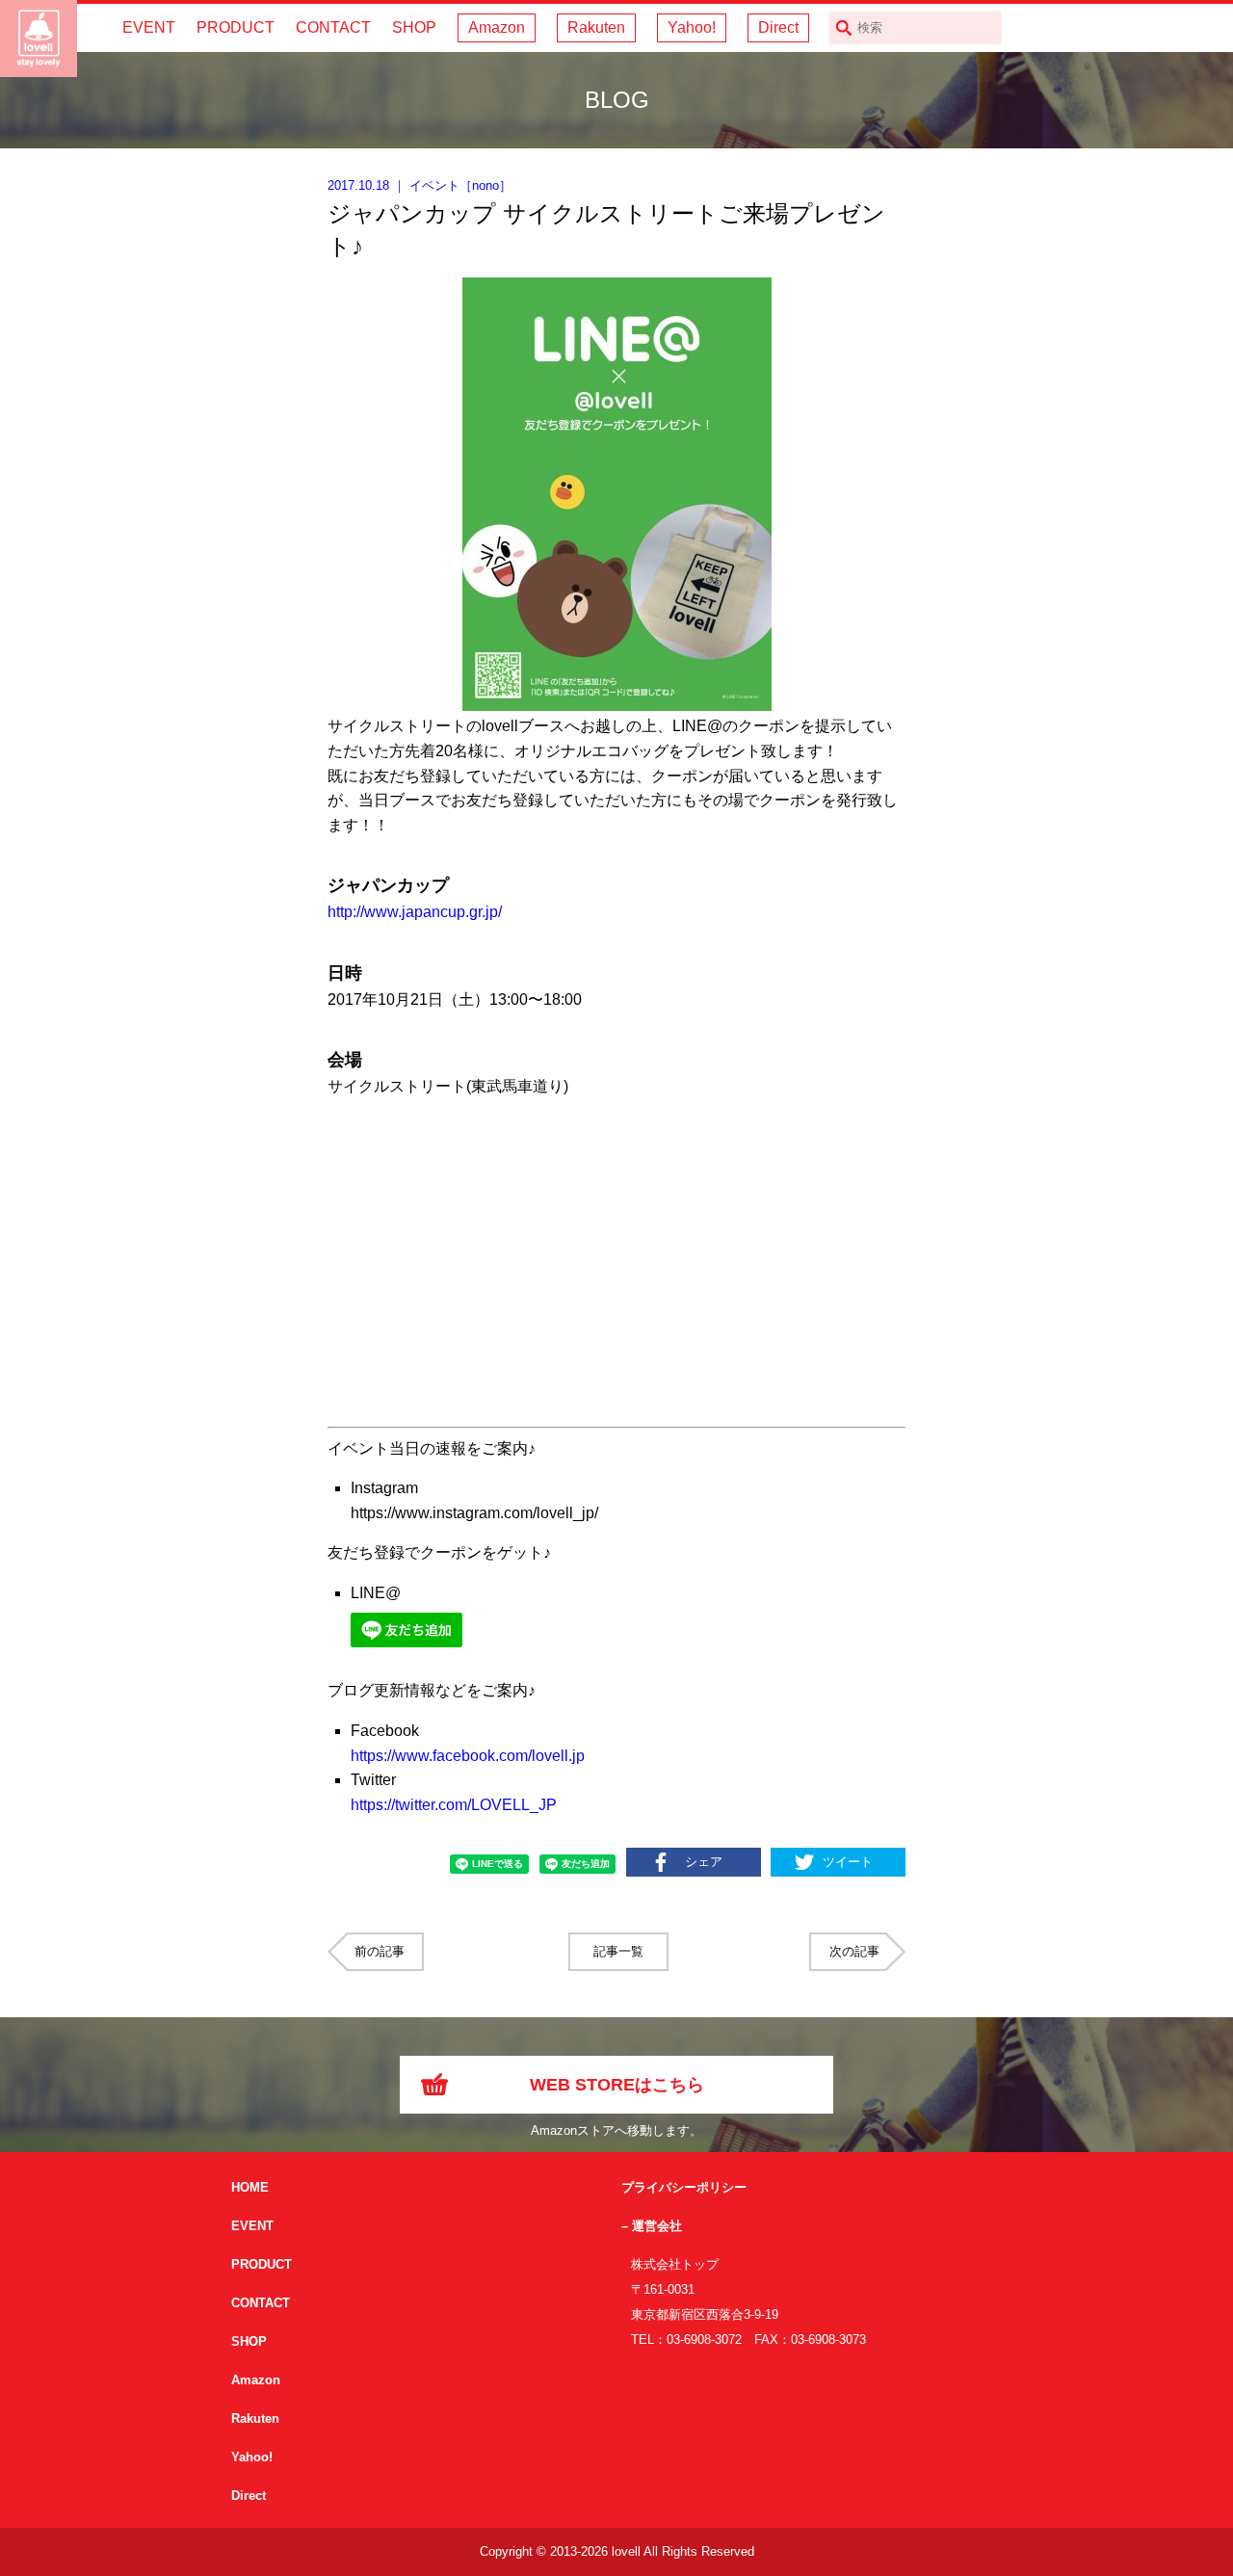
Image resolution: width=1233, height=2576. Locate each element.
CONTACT (333, 27)
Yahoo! (692, 27)
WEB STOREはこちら (617, 2085)
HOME (250, 2187)
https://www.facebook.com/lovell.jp (468, 1756)
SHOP (414, 27)
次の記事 (854, 1951)
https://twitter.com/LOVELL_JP (454, 1805)
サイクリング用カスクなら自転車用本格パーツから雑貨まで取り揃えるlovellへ (39, 39)
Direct (778, 27)
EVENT (149, 27)
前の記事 (380, 1951)
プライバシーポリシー (684, 2187)
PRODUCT (236, 27)
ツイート (848, 1862)
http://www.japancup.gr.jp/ (415, 912)
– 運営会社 (652, 2226)
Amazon (497, 27)
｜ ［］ (420, 185)
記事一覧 (618, 1951)
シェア (704, 1862)
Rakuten (596, 27)
